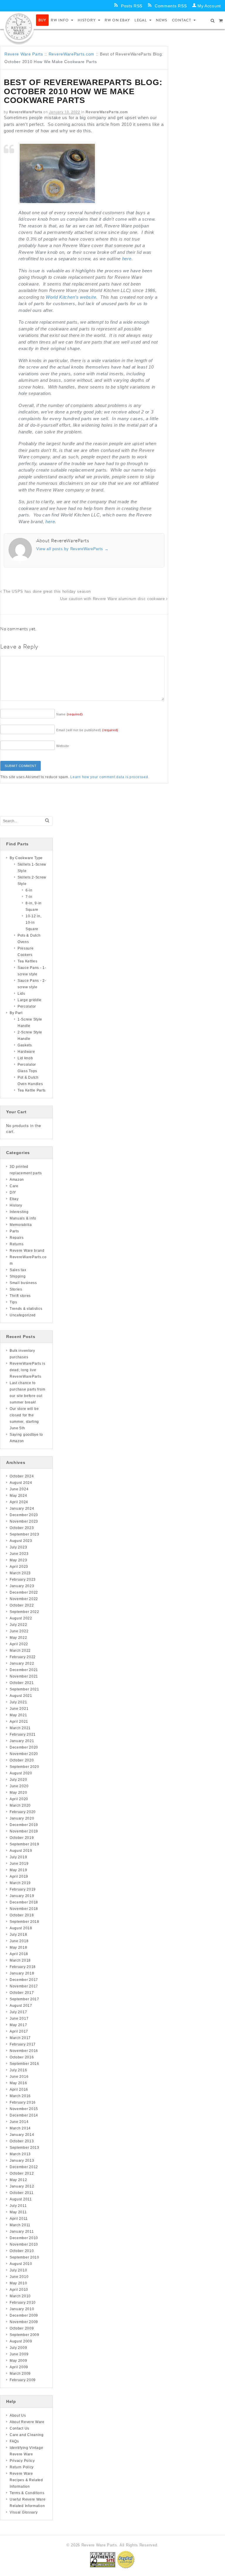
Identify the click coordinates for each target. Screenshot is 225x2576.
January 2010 (22, 2309)
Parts (14, 1231)
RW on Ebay (117, 20)
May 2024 (18, 1496)
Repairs (17, 1238)
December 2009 (24, 2315)
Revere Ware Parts (24, 54)
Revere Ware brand (27, 1251)
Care (14, 1186)
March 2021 (20, 1728)
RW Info (60, 20)
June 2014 (19, 2122)
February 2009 (23, 2380)
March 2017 (20, 2038)
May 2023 (18, 1560)
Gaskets (25, 1045)
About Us (18, 2415)
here (127, 259)
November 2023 (24, 1521)
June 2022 (19, 1631)
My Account (209, 6)
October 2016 (22, 2057)
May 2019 (18, 1870)
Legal (141, 20)
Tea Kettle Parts (32, 1090)
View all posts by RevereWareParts (73, 549)
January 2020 (22, 1818)
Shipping (18, 1276)
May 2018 (18, 1947)
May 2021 (18, 1715)
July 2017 (18, 2012)
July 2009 (18, 2348)
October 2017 (22, 1993)
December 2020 (24, 1747)
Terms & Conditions (27, 2493)
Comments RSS (171, 6)
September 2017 (24, 1999)
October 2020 (22, 1760)
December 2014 (24, 2115)
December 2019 (24, 1825)
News (162, 20)
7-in (29, 897)
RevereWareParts (26, 112)
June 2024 (19, 1489)
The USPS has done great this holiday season (46, 592)
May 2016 (18, 2083)
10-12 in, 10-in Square (33, 923)
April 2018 (19, 1954)
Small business (23, 1283)
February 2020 (23, 1812)
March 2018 (20, 1960)
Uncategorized (23, 1315)
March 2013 (20, 2154)
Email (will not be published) (87, 730)
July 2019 (18, 1857)
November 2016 (24, 2051)
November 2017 (24, 1986)
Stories (16, 1289)
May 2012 (18, 2180)
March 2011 (20, 2225)
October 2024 (22, 1476)
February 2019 (23, 1889)
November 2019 (24, 1831)
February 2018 (23, 1967)
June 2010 (19, 2277)
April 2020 (19, 1799)
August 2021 (21, 1696)
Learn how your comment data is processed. (110, 777)
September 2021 (24, 1689)
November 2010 (24, 2244)
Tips (13, 1302)
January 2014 (22, 2135)
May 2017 (18, 2025)
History (87, 20)
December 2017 (24, 1980)
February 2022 (23, 1657)
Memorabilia (21, 1225)
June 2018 (19, 1941)
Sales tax (18, 1270)
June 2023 (19, 1554)
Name (70, 714)
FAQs (14, 2441)
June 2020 (19, 1786)
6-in (29, 890)
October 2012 (22, 2173)
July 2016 (18, 2070)
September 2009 (24, 2335)
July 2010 (18, 2270)
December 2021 (24, 1670)
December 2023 (24, 1515)
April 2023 (19, 1567)
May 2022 (18, 1638)
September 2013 (24, 2148)
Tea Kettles (28, 961)
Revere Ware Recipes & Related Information (26, 2480)
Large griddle (30, 1000)
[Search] (47, 821)
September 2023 (24, 1534)
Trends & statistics (26, 1309)
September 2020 (24, 1767)
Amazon (17, 1180)
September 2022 (24, 1612)
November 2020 (24, 1754)
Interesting (19, 1212)
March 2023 (20, 1573)
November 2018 (24, 1909)
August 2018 (21, 1928)
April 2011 (19, 2219)
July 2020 (18, 1780)
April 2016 (19, 2089)
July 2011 (18, 2206)
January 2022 (22, 1663)
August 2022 (21, 1618)
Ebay (14, 1199)
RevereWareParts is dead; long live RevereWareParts (28, 1370)
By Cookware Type (26, 858)
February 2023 (23, 1580)
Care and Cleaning (27, 2435)
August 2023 (21, 1541)
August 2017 (21, 2006)
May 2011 (18, 2212)
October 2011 (22, 2193)
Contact (182, 20)
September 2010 (24, 2257)
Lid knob (25, 1058)
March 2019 (20, 1883)
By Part (16, 1013)
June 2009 (19, 2354)
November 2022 (24, 1599)
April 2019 (19, 1876)
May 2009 (18, 2361)
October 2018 (22, 1915)
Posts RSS (132, 6)
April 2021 (19, 1722)
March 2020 (20, 1805)
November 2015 (24, 2109)
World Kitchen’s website (71, 297)
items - (221, 20)
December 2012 (24, 2167)
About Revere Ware (27, 2422)
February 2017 (23, 2044)
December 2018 (24, 1902)
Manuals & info (23, 1218)
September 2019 (24, 1844)
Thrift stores (20, 1296)
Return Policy (22, 2467)
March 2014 (20, 2128)
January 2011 (22, 2232)
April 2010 (19, 2290)
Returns (17, 1244)
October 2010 (22, 2251)
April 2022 (19, 1644)
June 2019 (19, 1864)
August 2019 (21, 1851)
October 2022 (22, 1605)
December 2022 (24, 1592)
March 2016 (20, 2096)
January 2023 (22, 1586)
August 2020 (21, 1773)
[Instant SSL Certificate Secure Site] (103, 2559)
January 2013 (22, 2161)
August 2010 (21, 2264)
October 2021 (22, 1683)
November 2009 (24, 2322)
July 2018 (18, 1935)
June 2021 (19, 1709)
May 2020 (18, 1793)
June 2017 (19, 2018)
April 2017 (19, 2031)
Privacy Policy (22, 2461)
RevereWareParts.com (71, 54)
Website (63, 746)
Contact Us (19, 2428)
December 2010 (24, 2238)
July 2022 (18, 1625)
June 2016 (19, 2077)
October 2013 (22, 2141)
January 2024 (22, 1509)
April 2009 (19, 2367)
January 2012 (22, 2186)
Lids (21, 994)
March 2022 (20, 1651)
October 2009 (22, 2328)
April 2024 (19, 1502)
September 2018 (24, 1922)
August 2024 (21, 1483)
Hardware (26, 1052)
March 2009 (20, 2374)
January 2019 (22, 1896)
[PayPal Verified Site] (126, 2559)
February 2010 (23, 2303)
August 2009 (21, 2341)
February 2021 (23, 1734)
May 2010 (18, 2283)
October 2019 (22, 1838)
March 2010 (20, 2296)
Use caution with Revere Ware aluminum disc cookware (113, 599)
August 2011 (21, 2199)
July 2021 (18, 1702)
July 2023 (18, 1547)
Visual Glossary (24, 2512)
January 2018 (22, 1973)
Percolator (27, 1006)
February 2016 (23, 2102)
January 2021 (22, 1741)
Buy (42, 20)
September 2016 (24, 2064)
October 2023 (22, 1528)
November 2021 (24, 1676)
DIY (13, 1192)
